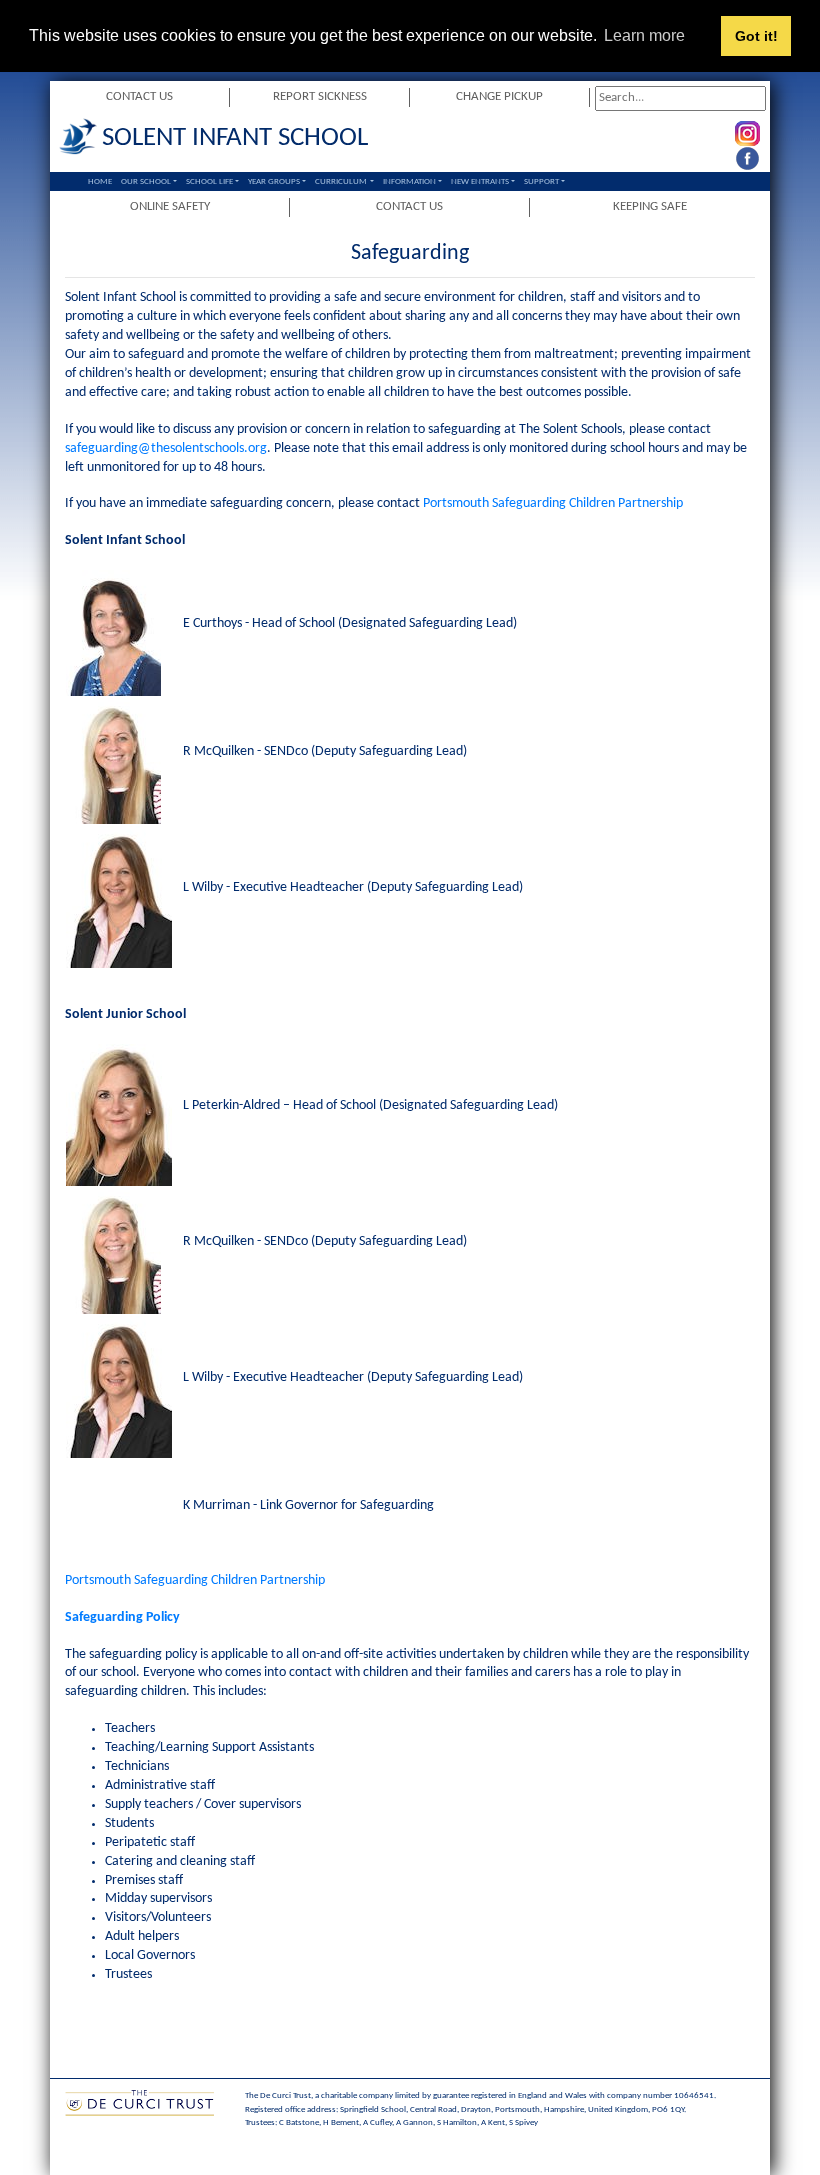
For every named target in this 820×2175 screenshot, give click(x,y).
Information (409, 181)
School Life (209, 181)
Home (100, 181)
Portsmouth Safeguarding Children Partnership (554, 503)
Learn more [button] (644, 35)
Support (541, 181)
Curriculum (341, 181)
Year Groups (274, 181)
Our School (146, 181)
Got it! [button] (756, 36)
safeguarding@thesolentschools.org (166, 448)
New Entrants (480, 181)
